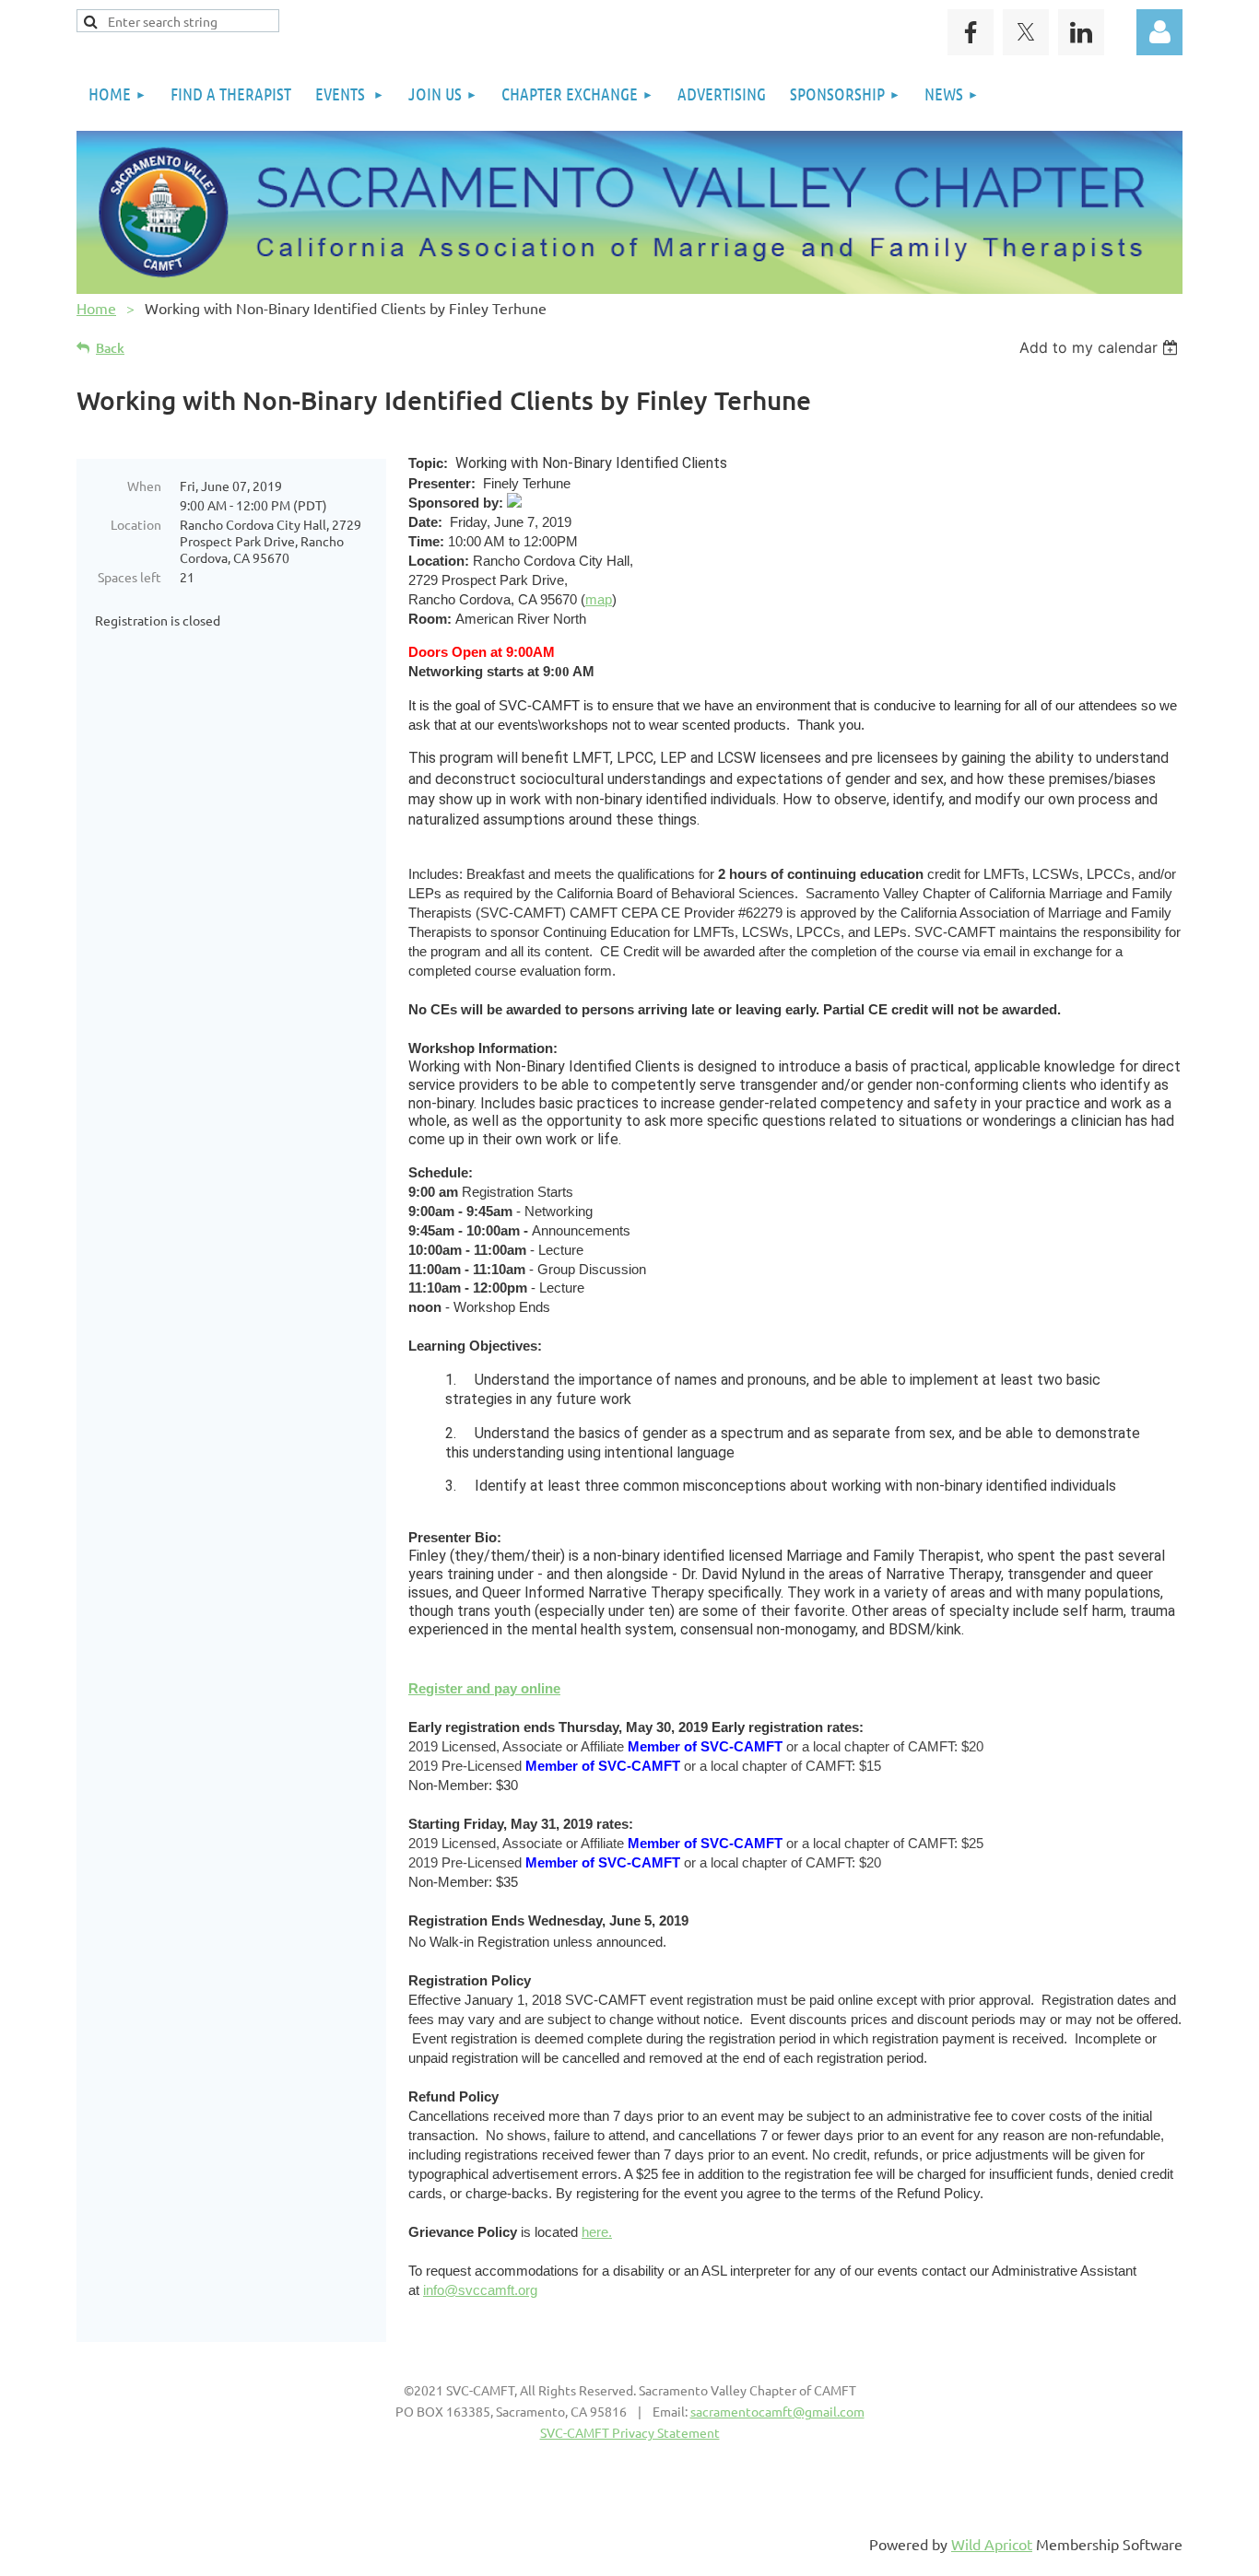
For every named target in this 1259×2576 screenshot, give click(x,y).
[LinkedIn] (1081, 32)
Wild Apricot (992, 2544)
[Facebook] (971, 32)
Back (110, 348)
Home (96, 308)
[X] (1026, 32)
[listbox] (1101, 347)
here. (597, 2232)
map (599, 599)
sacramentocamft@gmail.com (777, 2411)
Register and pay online (484, 1688)
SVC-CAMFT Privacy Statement (630, 2432)
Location (136, 524)
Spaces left (129, 577)
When (144, 486)
